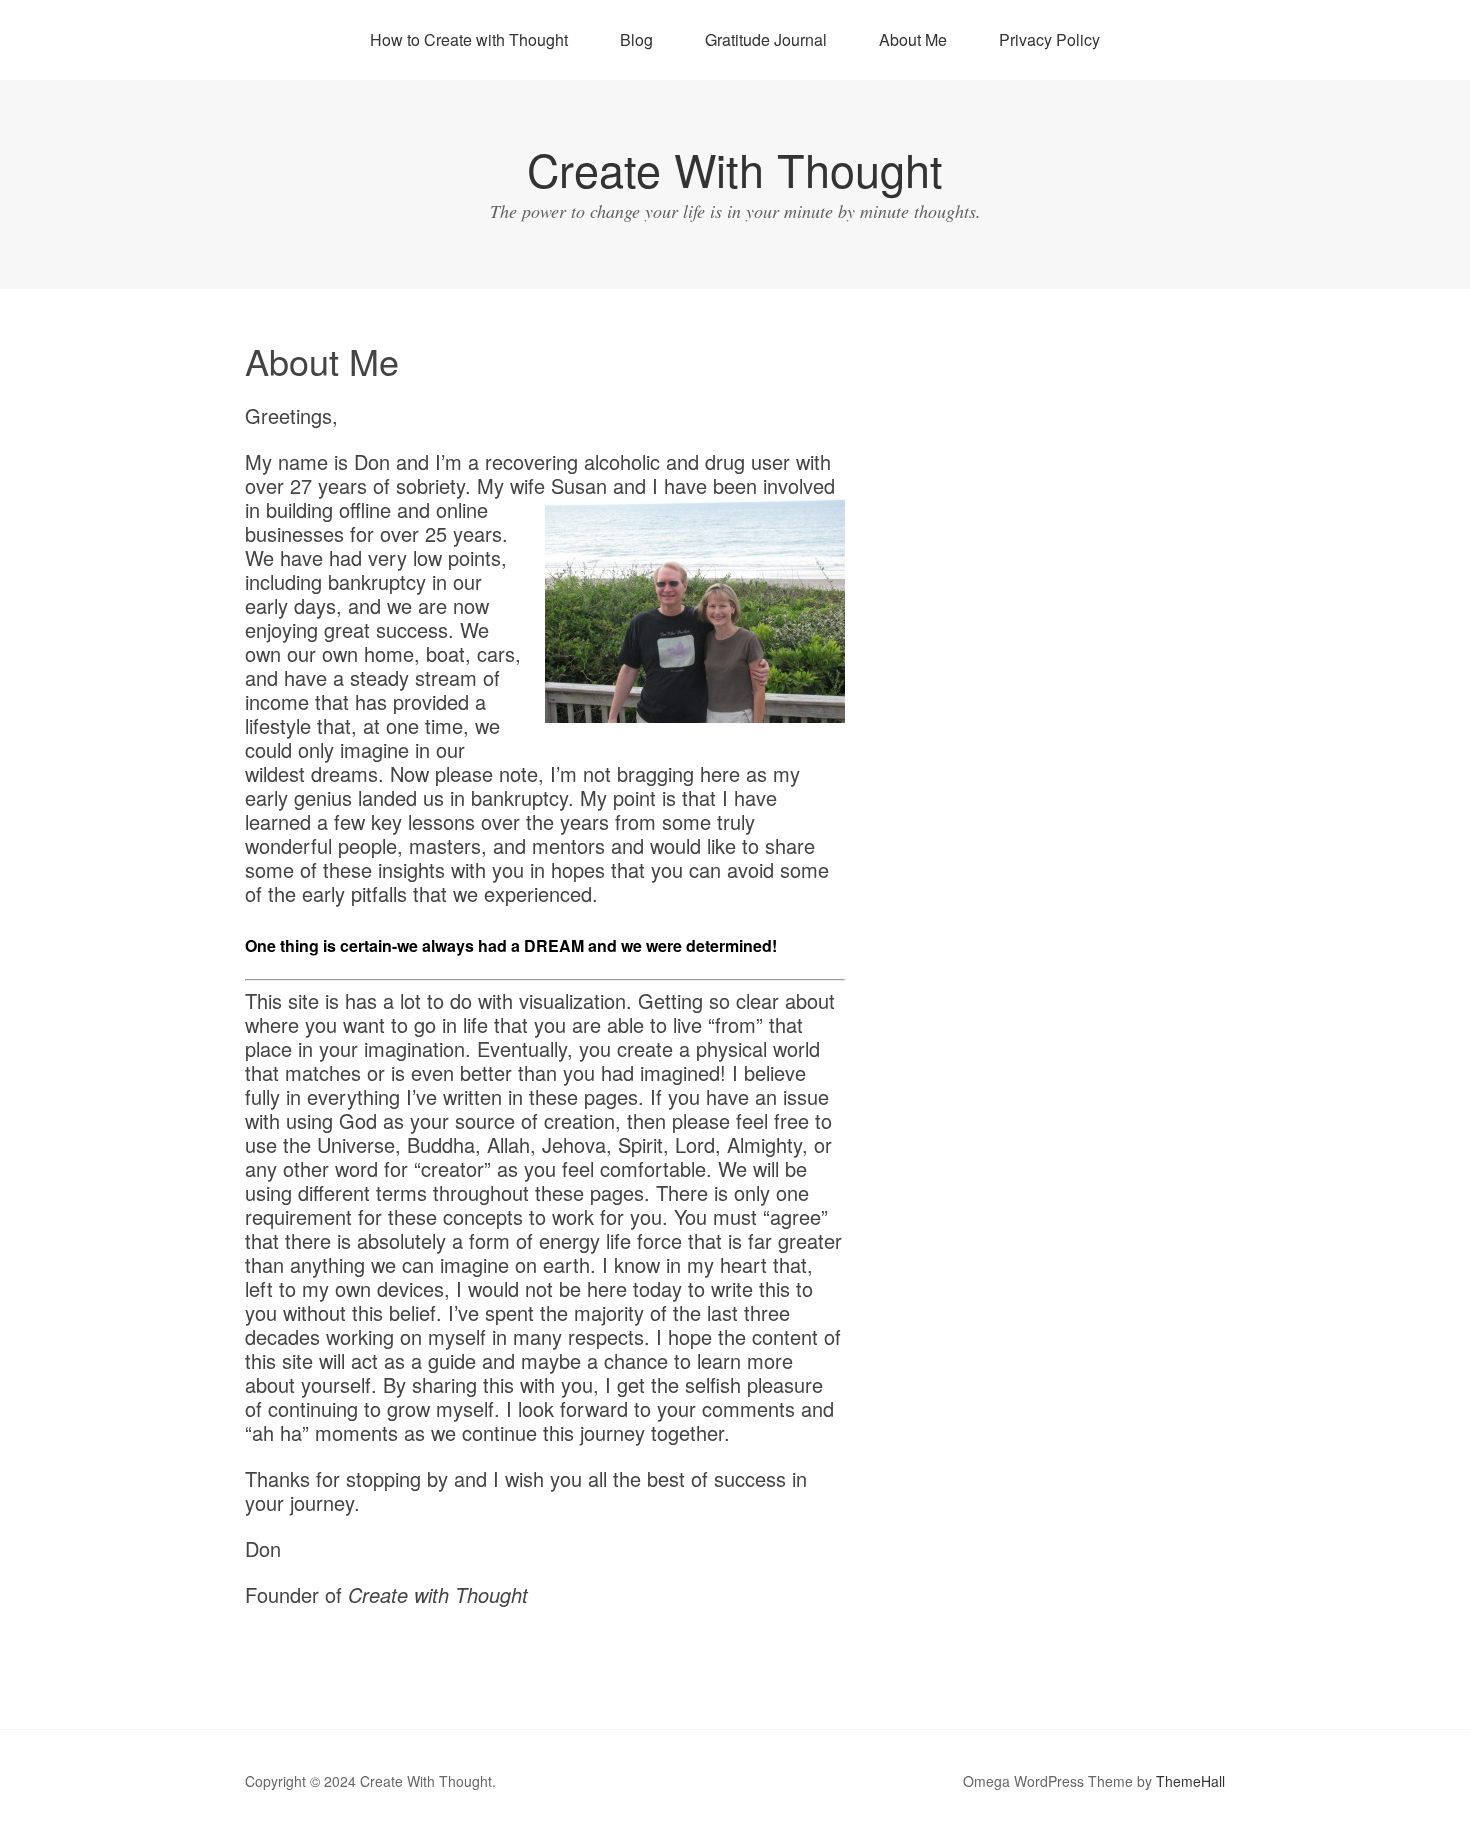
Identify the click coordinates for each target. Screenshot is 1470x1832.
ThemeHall (1190, 1781)
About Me (913, 39)
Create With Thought (735, 168)
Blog (636, 39)
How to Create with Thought (469, 39)
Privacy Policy (1049, 39)
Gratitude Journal (766, 39)
